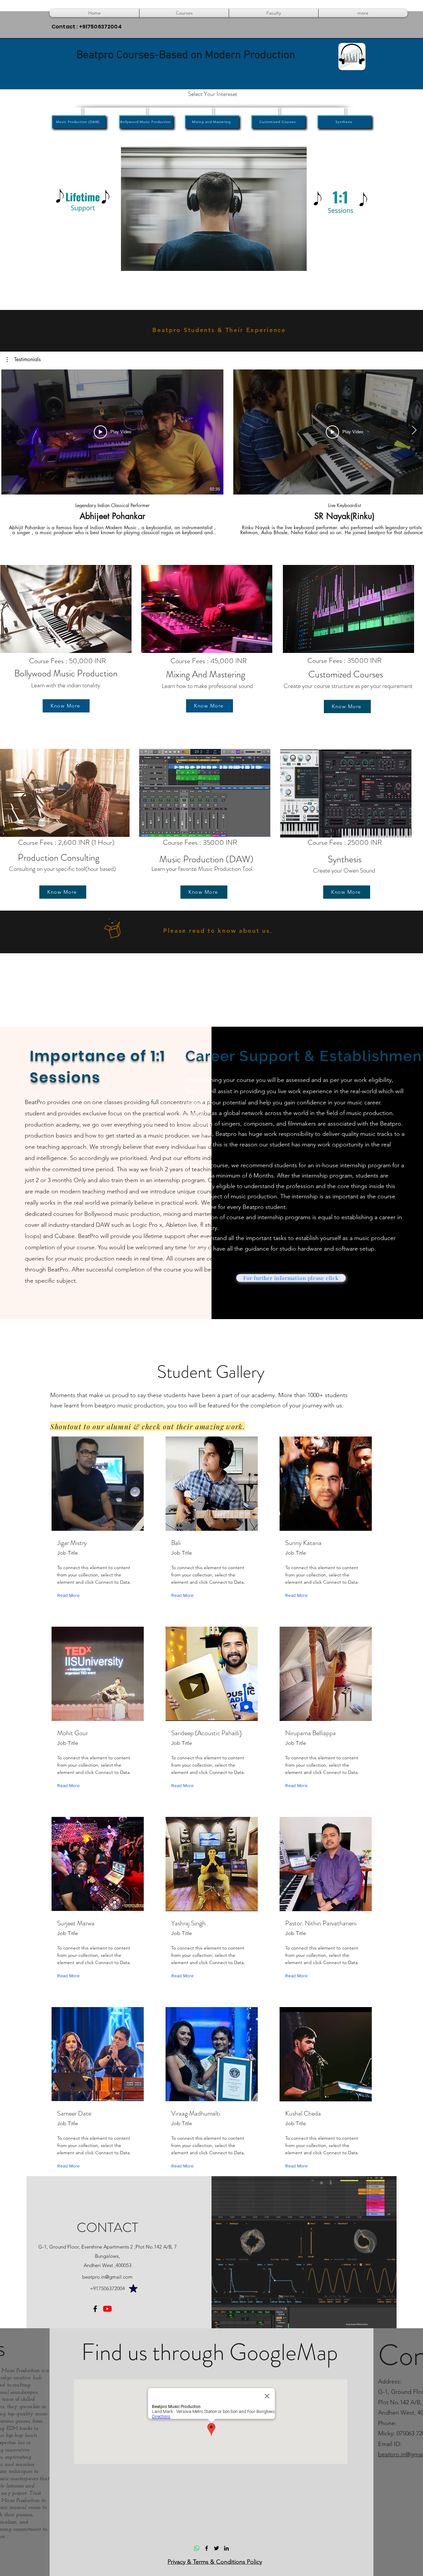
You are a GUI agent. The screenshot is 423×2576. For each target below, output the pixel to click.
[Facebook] (95, 2309)
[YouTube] (107, 2309)
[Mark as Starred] (133, 2288)
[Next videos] (414, 431)
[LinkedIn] (226, 2548)
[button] (184, 13)
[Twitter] (216, 2548)
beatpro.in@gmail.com (107, 2277)
